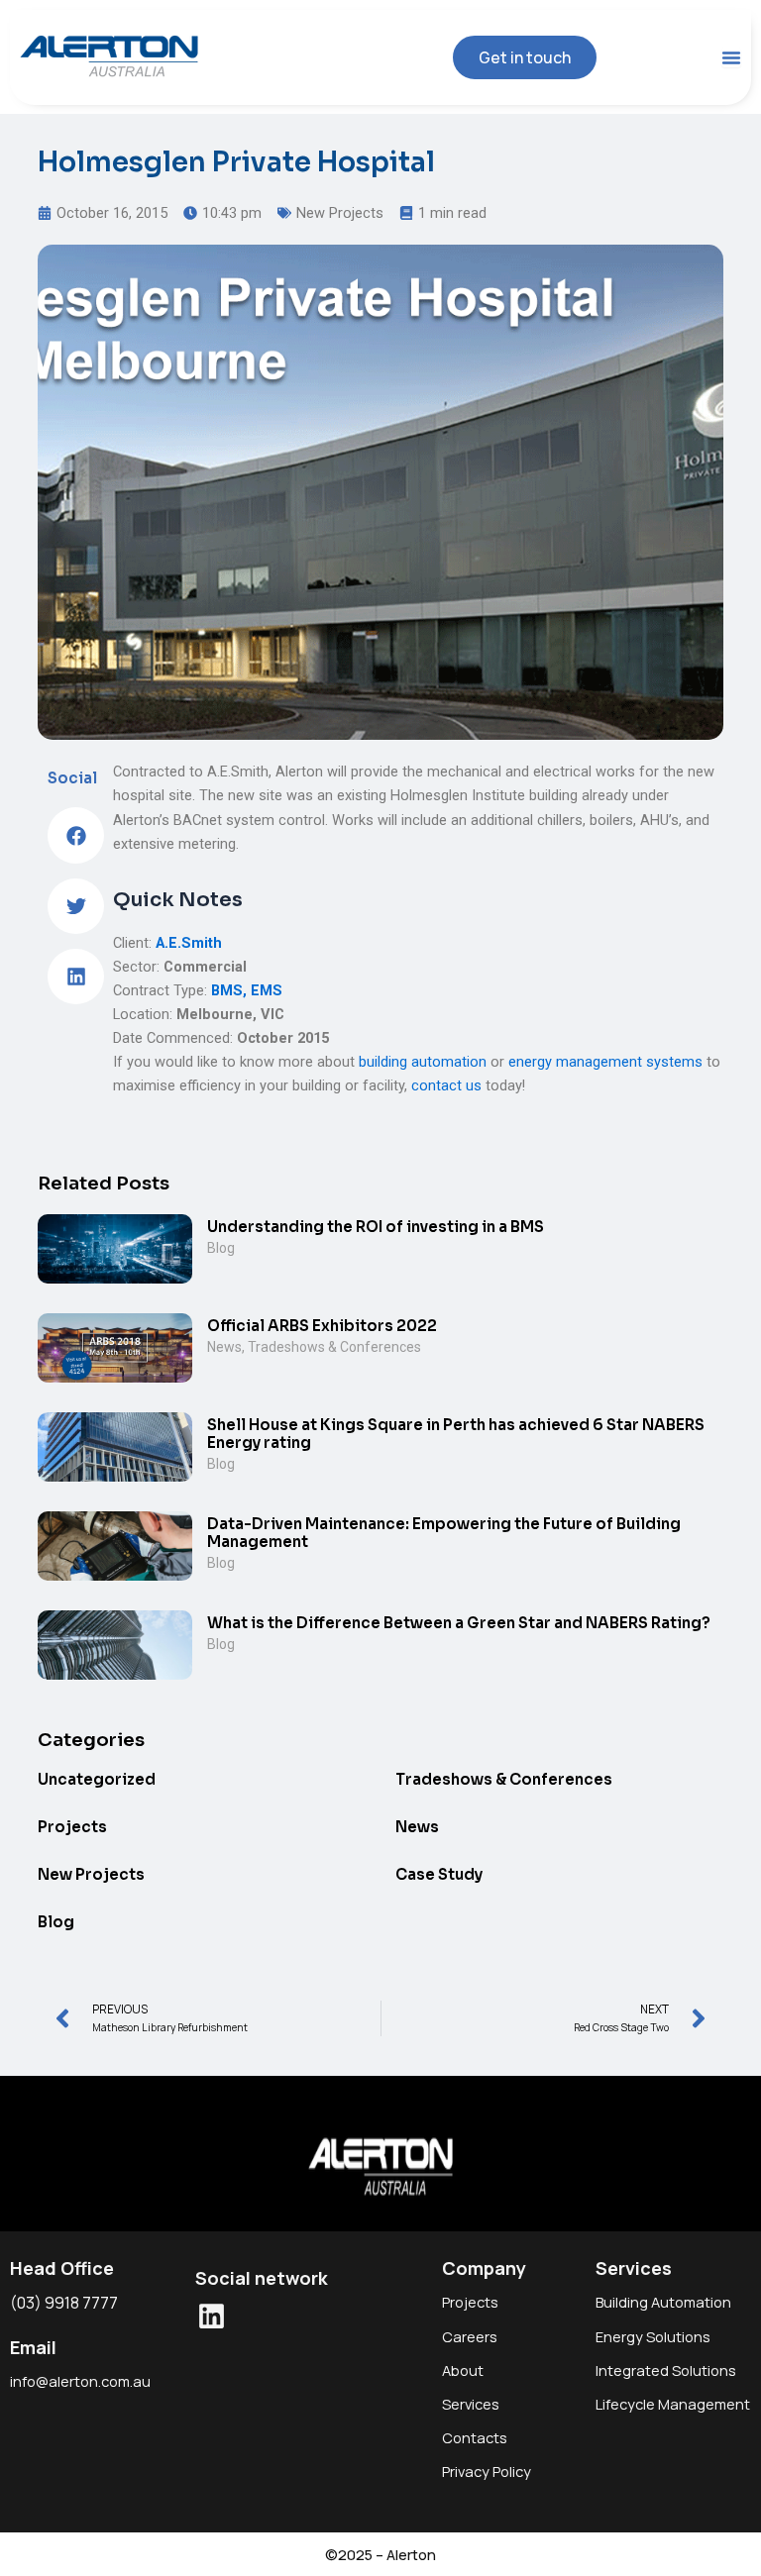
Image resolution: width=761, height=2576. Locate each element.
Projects (72, 1827)
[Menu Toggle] (731, 57)
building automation (423, 1062)
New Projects (340, 213)
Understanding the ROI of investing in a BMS (376, 1227)
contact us (446, 1085)
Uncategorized (97, 1779)
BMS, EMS (247, 990)
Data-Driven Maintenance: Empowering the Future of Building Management (444, 1533)
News (224, 1347)
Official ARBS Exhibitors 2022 (322, 1326)
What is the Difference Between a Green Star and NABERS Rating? (459, 1623)
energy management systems (605, 1062)
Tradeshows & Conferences (334, 1347)
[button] (75, 835)
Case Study (439, 1874)
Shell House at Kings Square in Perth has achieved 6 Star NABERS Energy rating (456, 1434)
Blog (221, 1248)
